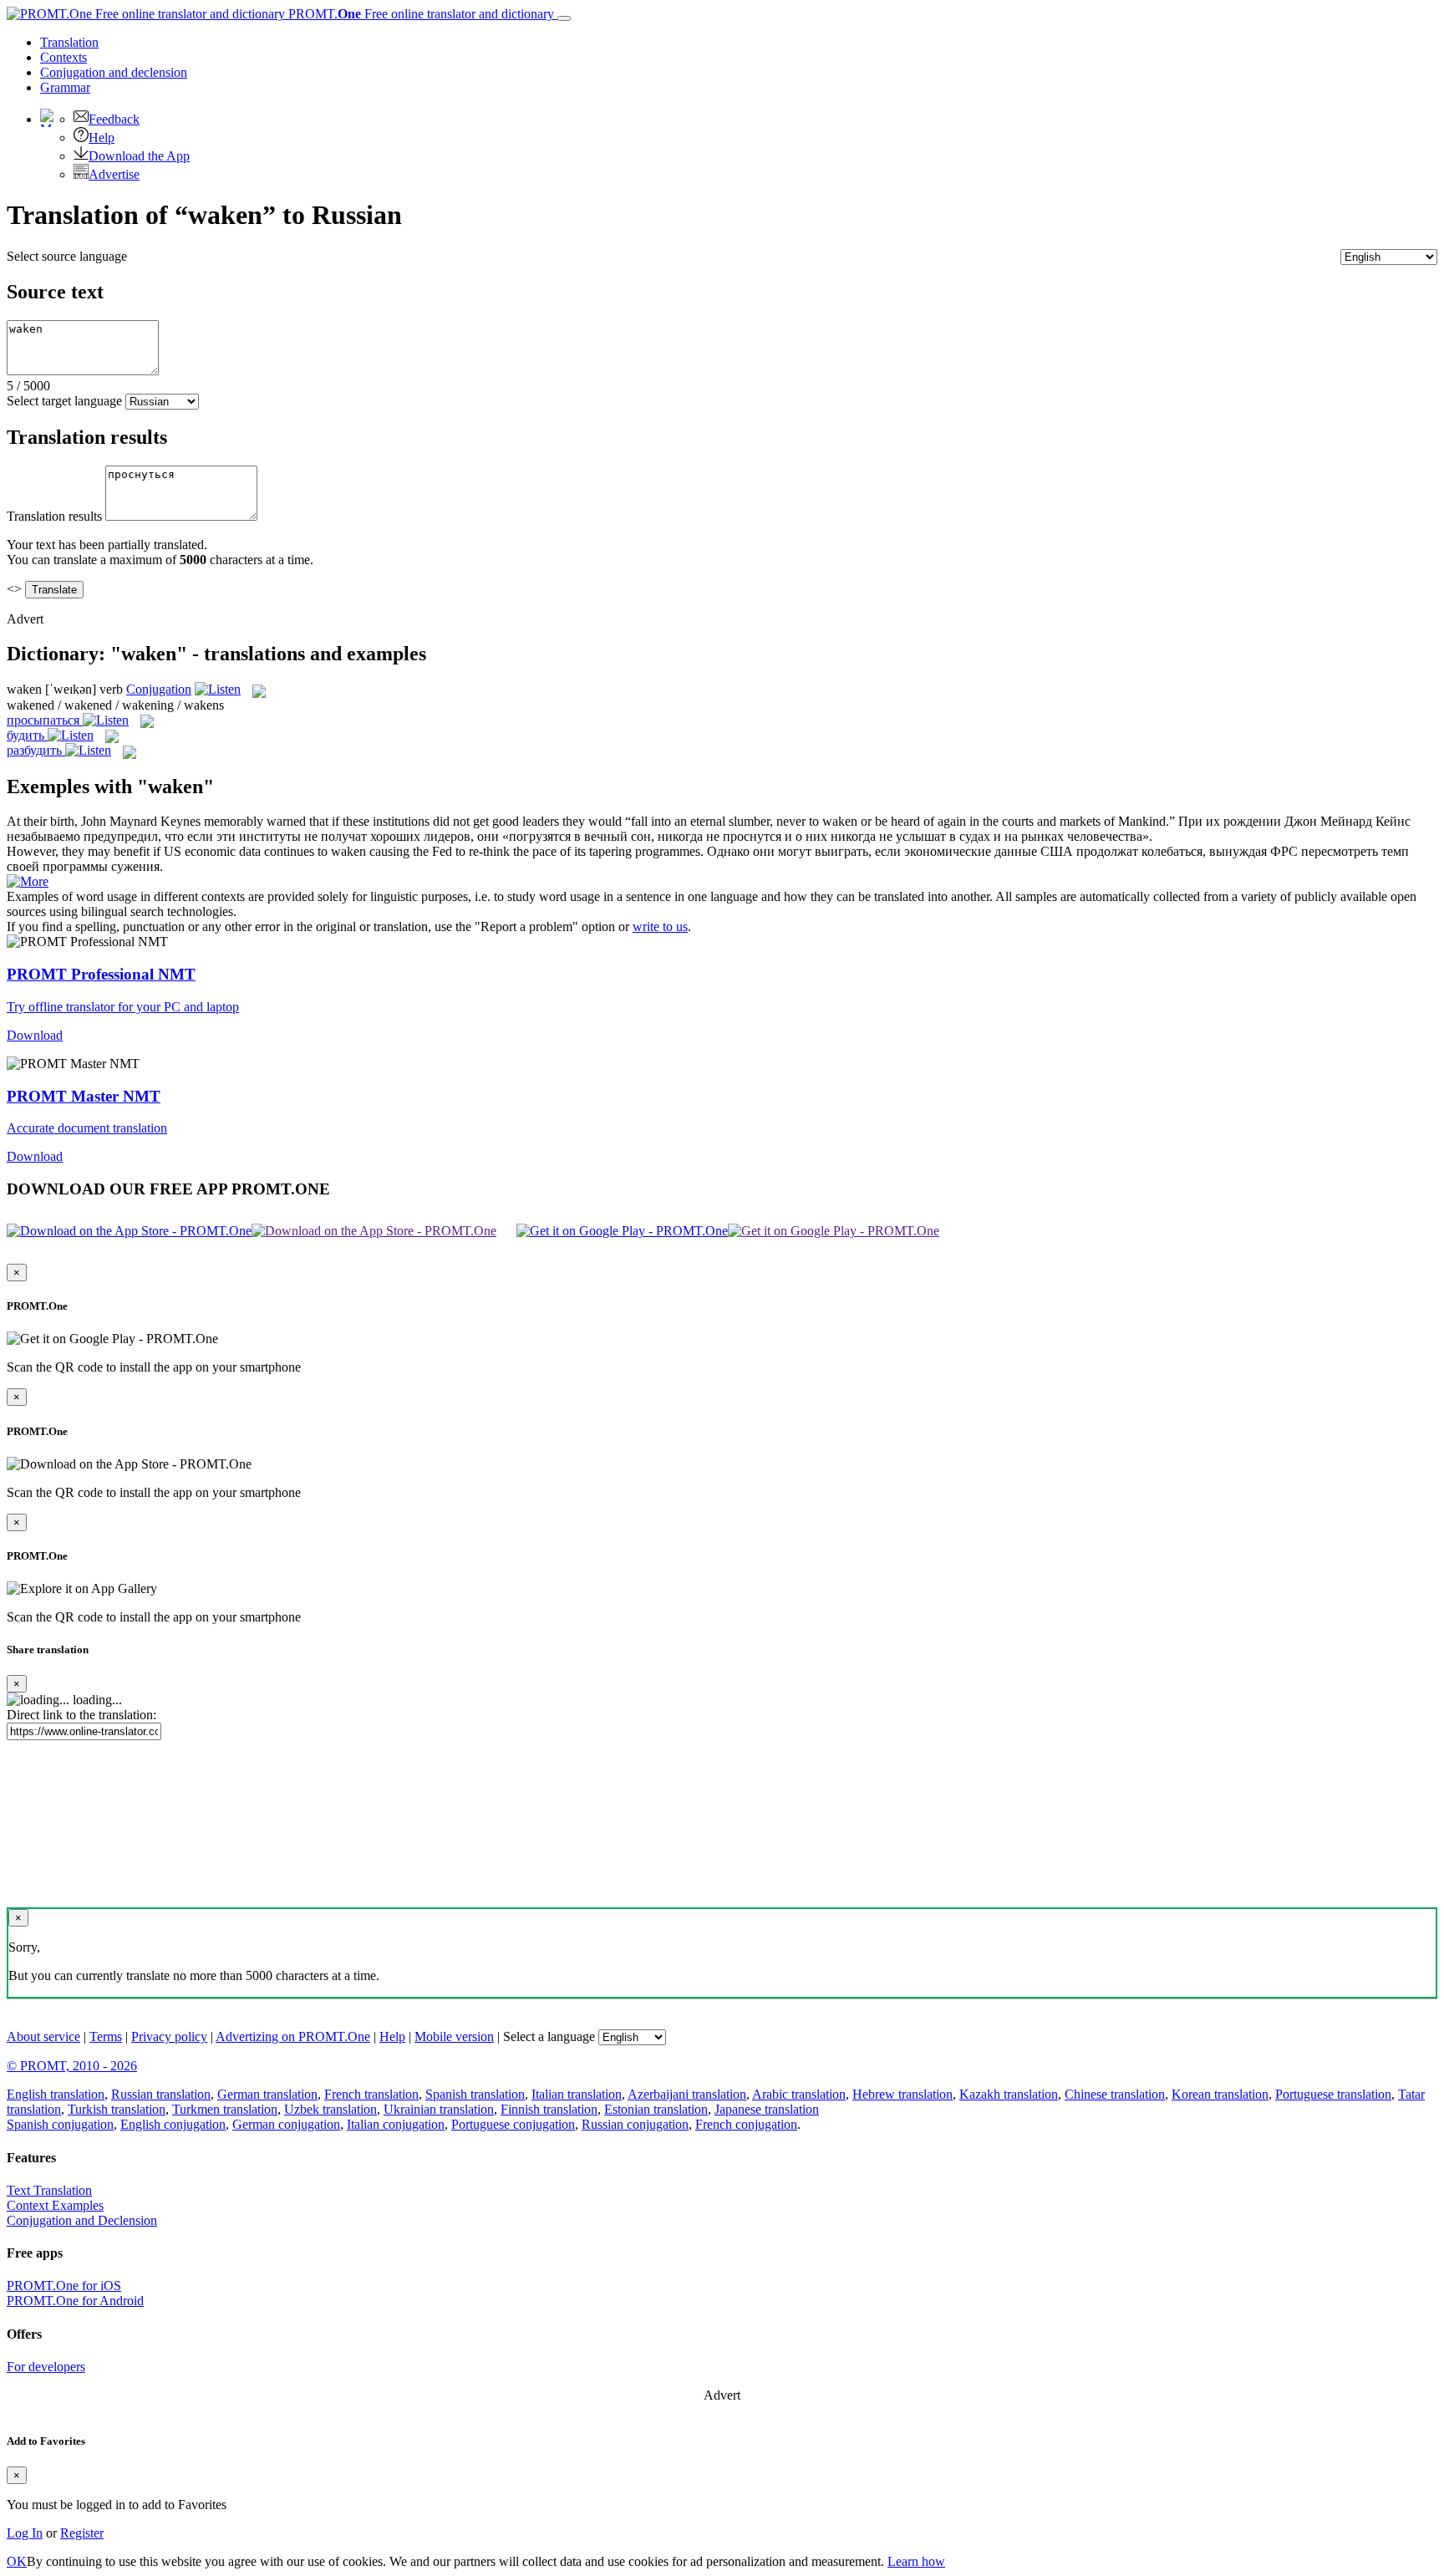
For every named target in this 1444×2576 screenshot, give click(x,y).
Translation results (54, 516)
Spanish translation (475, 2094)
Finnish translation (549, 2109)
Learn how (916, 2561)
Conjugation (114, 72)
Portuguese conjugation (513, 2124)
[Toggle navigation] (564, 18)
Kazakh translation (1009, 2094)
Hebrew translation (902, 2094)
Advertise (114, 174)
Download (35, 1035)
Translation (69, 42)
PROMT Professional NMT (101, 974)
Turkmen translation (225, 2109)
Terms (106, 2036)
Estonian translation (656, 2109)
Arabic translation (799, 2094)
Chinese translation (1115, 2094)
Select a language (549, 2036)
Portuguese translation (1333, 2094)
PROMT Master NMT (84, 1096)
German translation (267, 2094)
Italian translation (577, 2094)
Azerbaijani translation (687, 2094)
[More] (28, 881)
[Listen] (218, 689)
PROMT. (419, 14)
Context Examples (55, 2205)
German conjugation (286, 2124)
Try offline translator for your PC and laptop (123, 1007)
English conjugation (173, 2124)
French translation (371, 2094)
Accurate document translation (87, 1128)
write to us (660, 927)
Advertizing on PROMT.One (293, 2036)
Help (102, 137)
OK (17, 2561)
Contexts (64, 57)
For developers (46, 2367)
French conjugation (746, 2124)
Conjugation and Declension (82, 2220)
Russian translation (161, 2094)
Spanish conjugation (60, 2124)
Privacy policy (169, 2036)
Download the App (139, 156)
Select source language (67, 256)
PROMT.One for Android (75, 2301)
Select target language (64, 401)
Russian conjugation (635, 2124)
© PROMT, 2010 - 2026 (72, 2066)
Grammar (65, 87)
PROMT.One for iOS (64, 2286)
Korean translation (1220, 2094)
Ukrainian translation (439, 2109)
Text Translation (49, 2190)
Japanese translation (767, 2109)
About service (43, 2036)
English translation (56, 2094)
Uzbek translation (330, 2109)
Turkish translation (117, 2109)
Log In (25, 2533)
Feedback (114, 119)
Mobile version (454, 2036)
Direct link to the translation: (81, 1715)
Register (82, 2533)
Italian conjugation (396, 2124)
